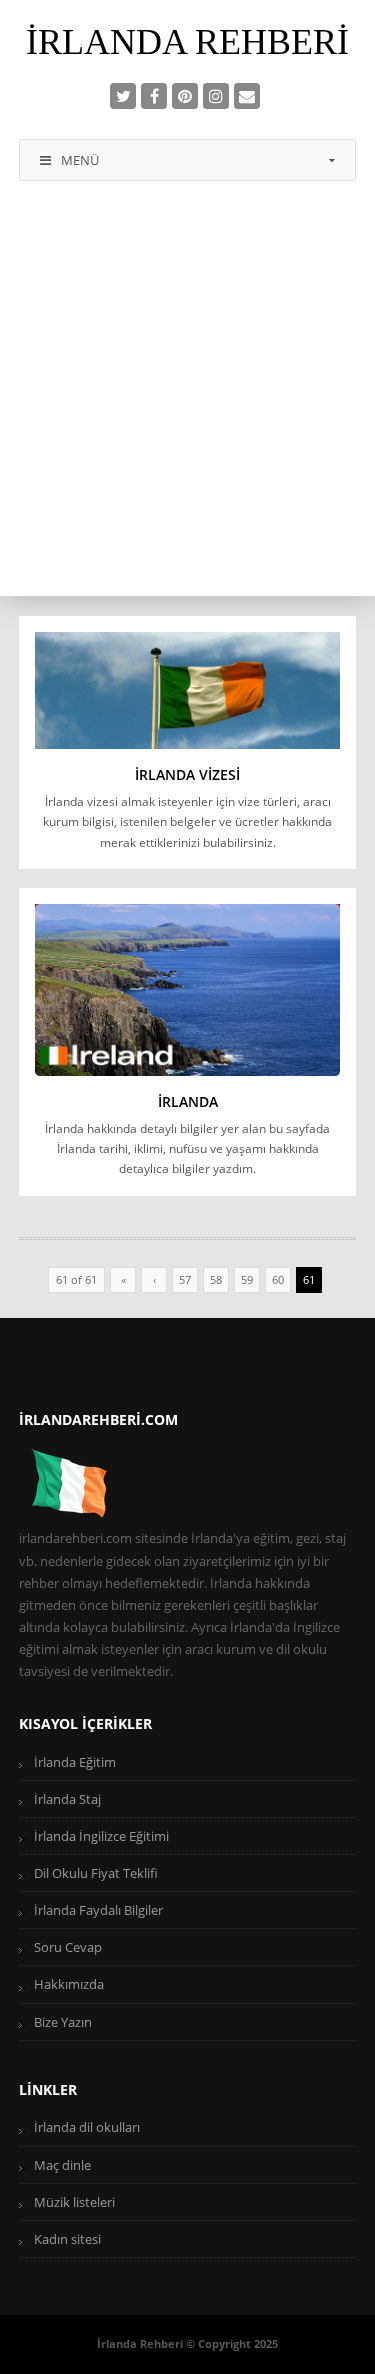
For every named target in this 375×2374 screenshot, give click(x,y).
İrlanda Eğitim (75, 1762)
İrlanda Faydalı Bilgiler (98, 1910)
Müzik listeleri (74, 2202)
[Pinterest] (185, 96)
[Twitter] (123, 96)
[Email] (247, 96)
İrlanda (188, 1101)
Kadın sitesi (67, 2239)
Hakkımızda (69, 1984)
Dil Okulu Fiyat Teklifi (96, 1873)
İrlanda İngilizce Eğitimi (101, 1836)
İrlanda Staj (67, 1799)
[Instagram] (216, 96)
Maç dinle (62, 2165)
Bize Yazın (63, 2022)
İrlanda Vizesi (187, 774)
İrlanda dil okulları (87, 2127)
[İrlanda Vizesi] (188, 690)
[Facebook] (154, 96)
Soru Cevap (68, 1947)
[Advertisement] (187, 398)
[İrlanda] (188, 990)
